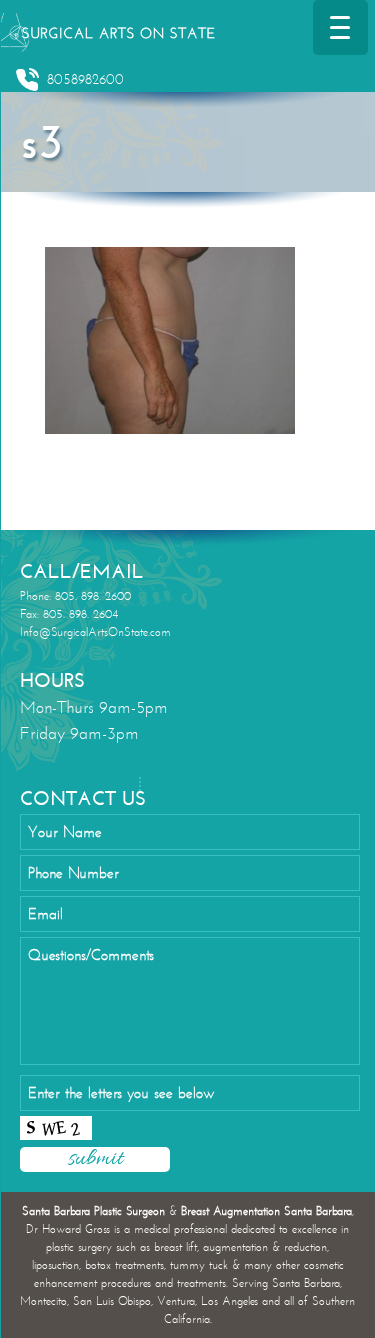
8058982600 (85, 79)
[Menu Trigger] (340, 27)
